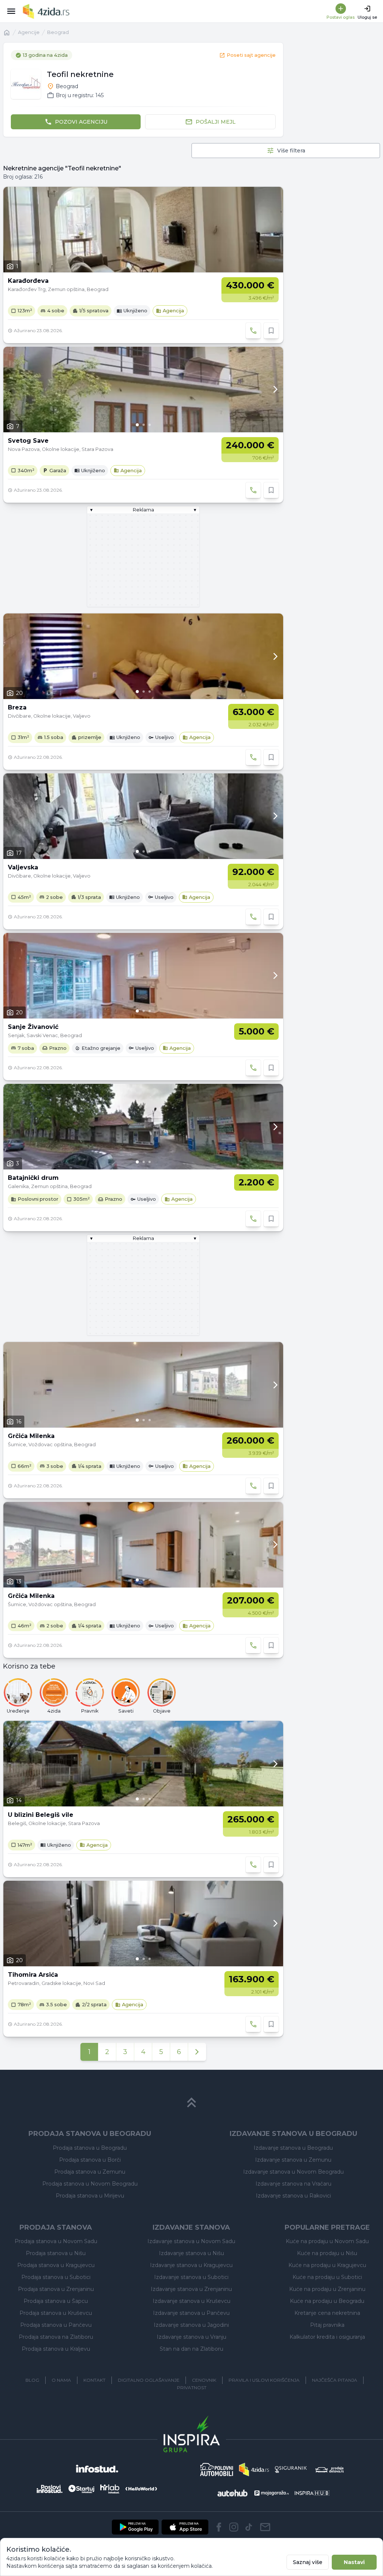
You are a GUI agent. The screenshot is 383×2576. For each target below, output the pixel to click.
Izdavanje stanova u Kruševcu (191, 2301)
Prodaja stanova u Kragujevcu (56, 2265)
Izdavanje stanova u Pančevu (191, 2313)
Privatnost (192, 2388)
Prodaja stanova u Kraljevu (56, 2349)
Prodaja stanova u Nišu (56, 2253)
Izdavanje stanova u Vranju (191, 2337)
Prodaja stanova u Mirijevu (90, 2196)
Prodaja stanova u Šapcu (56, 2301)
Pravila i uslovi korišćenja (264, 2380)
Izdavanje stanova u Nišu (191, 2253)
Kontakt (94, 2380)
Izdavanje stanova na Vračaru (293, 2184)
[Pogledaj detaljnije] (143, 389)
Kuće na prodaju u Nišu (327, 2253)
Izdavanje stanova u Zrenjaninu (191, 2289)
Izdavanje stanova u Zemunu (293, 2160)
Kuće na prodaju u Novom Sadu (327, 2241)
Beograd (58, 32)
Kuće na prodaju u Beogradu (327, 2301)
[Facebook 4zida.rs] (219, 2527)
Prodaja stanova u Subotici (56, 2277)
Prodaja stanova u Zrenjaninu (56, 2289)
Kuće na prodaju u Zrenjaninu (327, 2289)
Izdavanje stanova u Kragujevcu (191, 2265)
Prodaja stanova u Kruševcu (56, 2313)
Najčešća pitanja (335, 2380)
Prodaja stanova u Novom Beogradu (90, 2184)
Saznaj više (308, 2562)
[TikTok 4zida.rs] (249, 2527)
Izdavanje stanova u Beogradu (293, 2148)
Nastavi (354, 2562)
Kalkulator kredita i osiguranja (327, 2337)
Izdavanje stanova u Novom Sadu (191, 2241)
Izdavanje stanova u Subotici (191, 2277)
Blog (32, 2380)
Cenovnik (204, 2380)
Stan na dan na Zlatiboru (191, 2349)
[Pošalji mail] (265, 2527)
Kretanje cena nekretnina (327, 2313)
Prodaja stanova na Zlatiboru (56, 2337)
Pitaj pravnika (327, 2325)
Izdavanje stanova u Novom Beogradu (293, 2172)
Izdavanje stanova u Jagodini (191, 2325)
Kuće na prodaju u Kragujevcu (327, 2265)
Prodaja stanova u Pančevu (56, 2325)
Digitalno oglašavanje (149, 2380)
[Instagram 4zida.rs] (234, 2527)
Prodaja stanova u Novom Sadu (56, 2241)
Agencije (29, 32)
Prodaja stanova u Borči (90, 2160)
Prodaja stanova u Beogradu (90, 2148)
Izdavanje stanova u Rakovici (293, 2196)
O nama (61, 2380)
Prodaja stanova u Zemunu (90, 2172)
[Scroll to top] (191, 2103)
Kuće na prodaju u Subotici (327, 2277)
